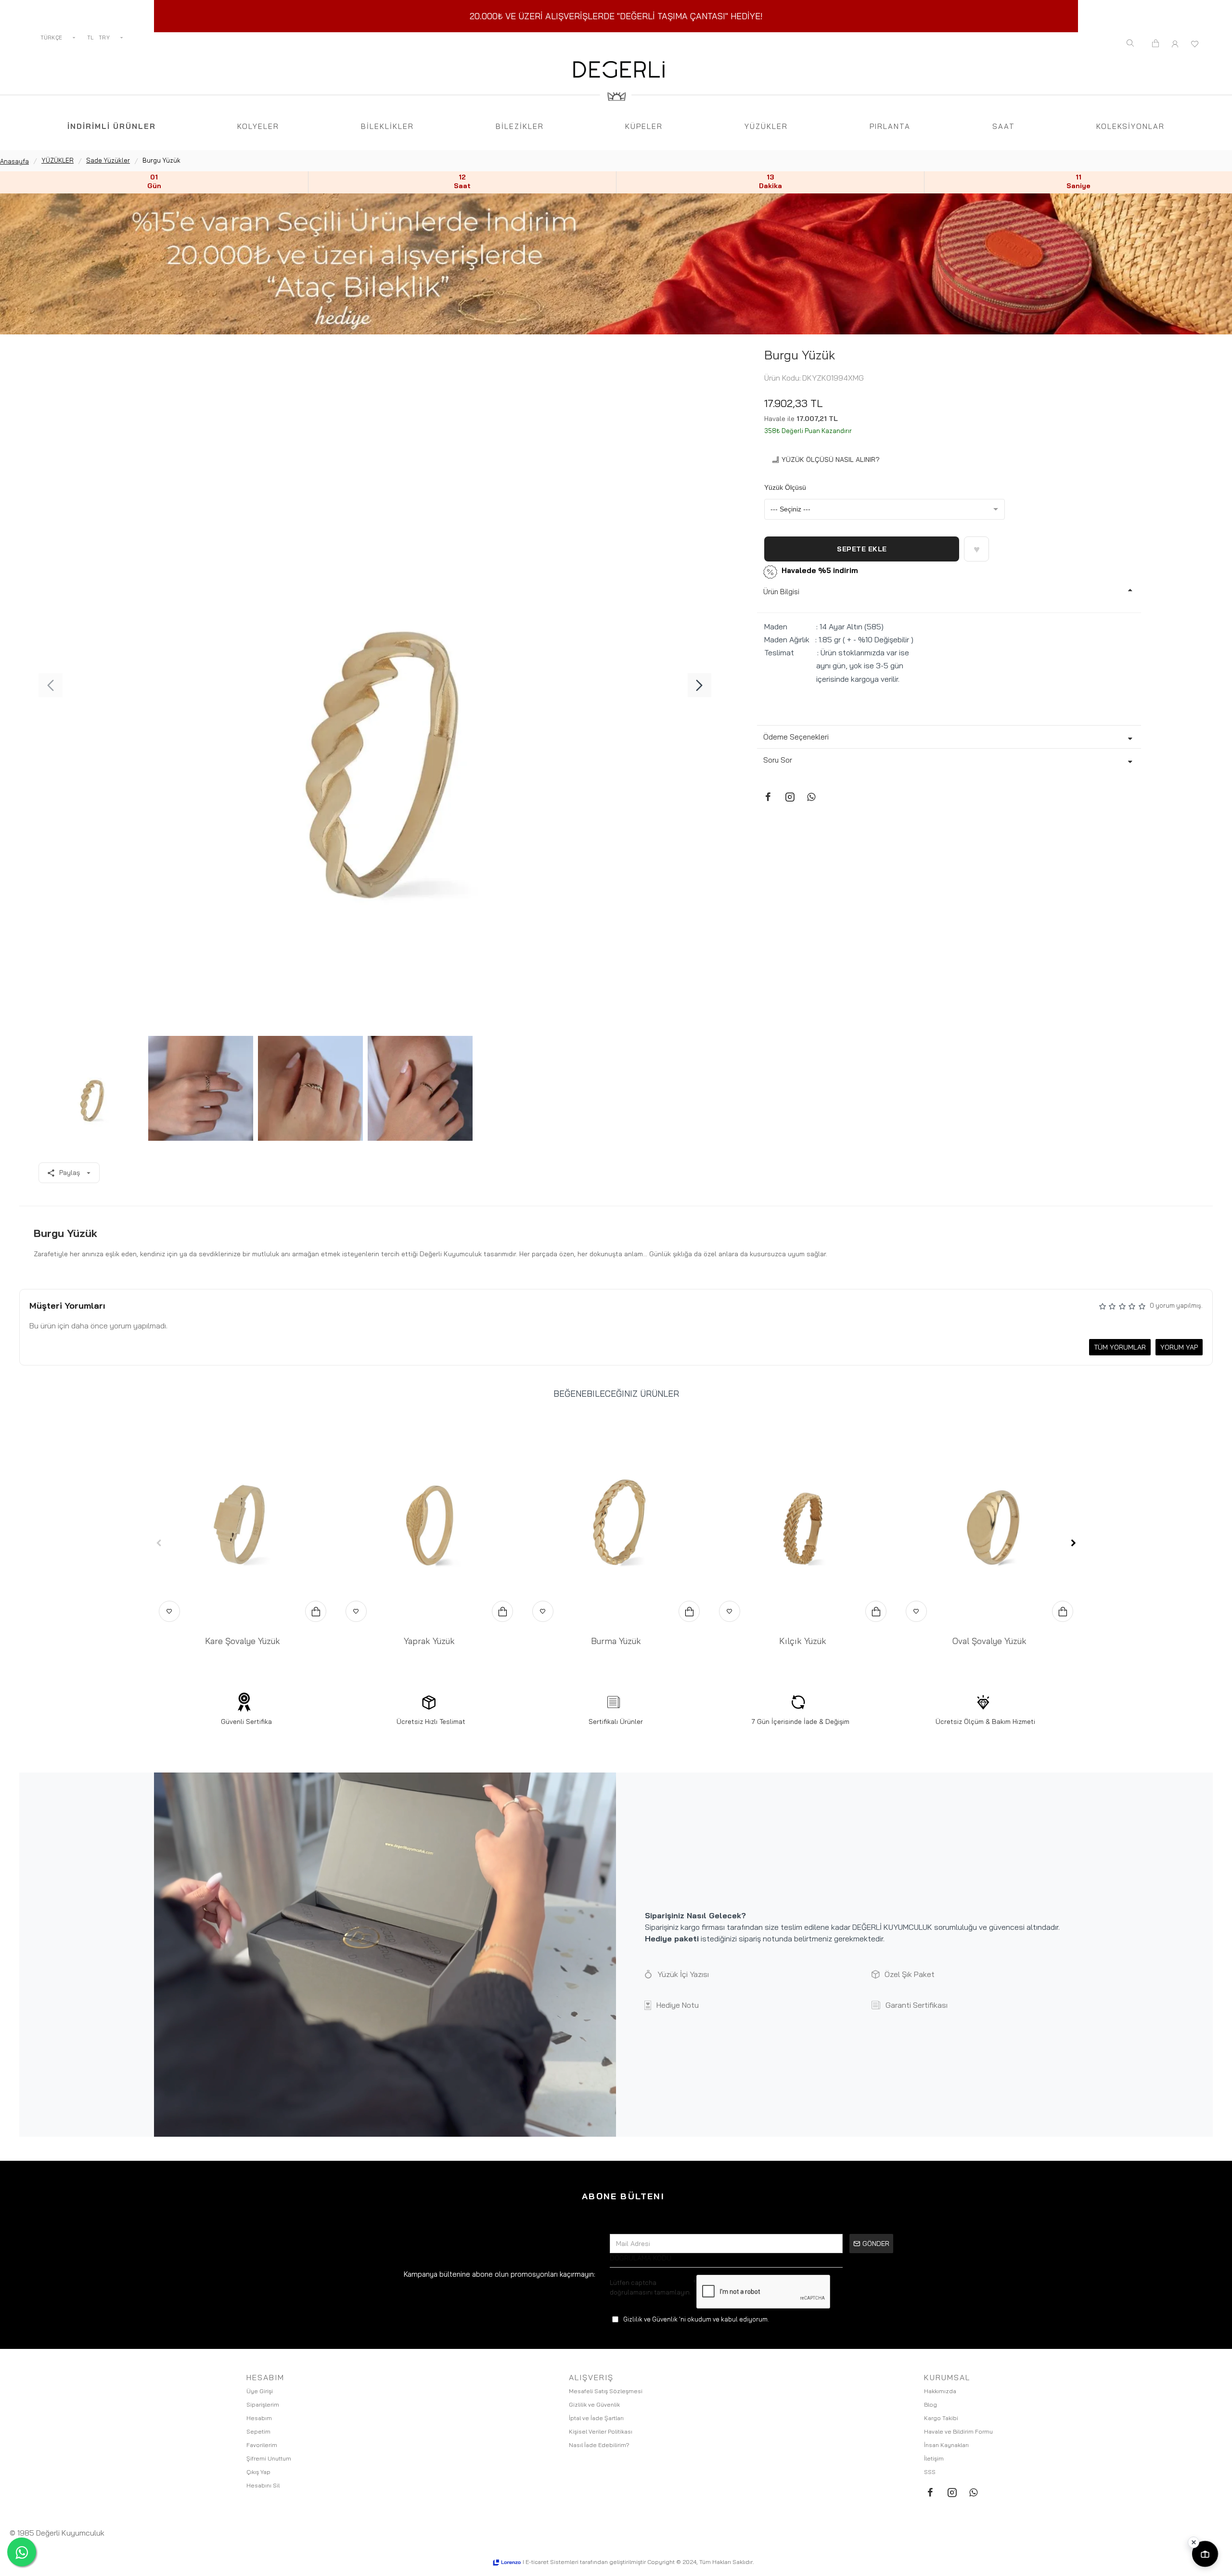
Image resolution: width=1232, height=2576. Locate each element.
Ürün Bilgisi (781, 592)
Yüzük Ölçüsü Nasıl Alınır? (831, 459)
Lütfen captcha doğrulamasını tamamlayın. (650, 2287)
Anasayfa (14, 161)
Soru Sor (778, 760)
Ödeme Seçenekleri (796, 737)
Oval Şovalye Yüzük (989, 1641)
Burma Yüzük (616, 1641)
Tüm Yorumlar (1120, 1347)
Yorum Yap (1179, 1347)
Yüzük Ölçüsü (785, 487)
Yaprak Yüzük (429, 1641)
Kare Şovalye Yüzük (243, 1641)
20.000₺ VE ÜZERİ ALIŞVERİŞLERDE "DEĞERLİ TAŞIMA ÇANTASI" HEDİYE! (616, 16)
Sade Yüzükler (108, 160)
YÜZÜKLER (58, 160)
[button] (51, 685)
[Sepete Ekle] (316, 1611)
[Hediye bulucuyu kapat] (1193, 2542)
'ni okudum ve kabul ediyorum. (696, 2319)
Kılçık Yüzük (803, 1641)
